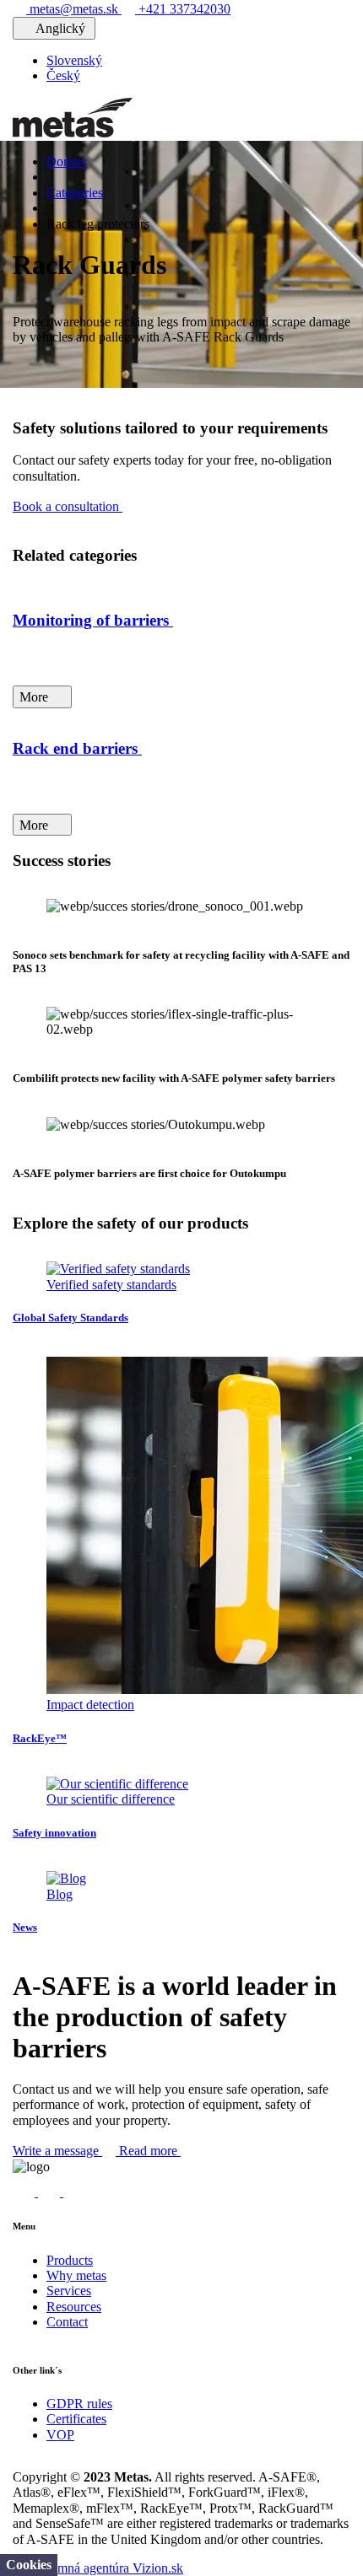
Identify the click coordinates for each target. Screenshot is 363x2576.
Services (69, 2291)
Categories (75, 193)
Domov (67, 161)
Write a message (57, 2151)
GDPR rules (79, 2404)
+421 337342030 (183, 9)
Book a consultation (68, 506)
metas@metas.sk (74, 9)
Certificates (76, 2419)
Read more (150, 2151)
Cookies (29, 2565)
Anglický (61, 28)
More (35, 697)
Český (63, 75)
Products (70, 2260)
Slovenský (74, 60)
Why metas (76, 2275)
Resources (74, 2307)
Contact (67, 2322)
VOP (60, 2435)
